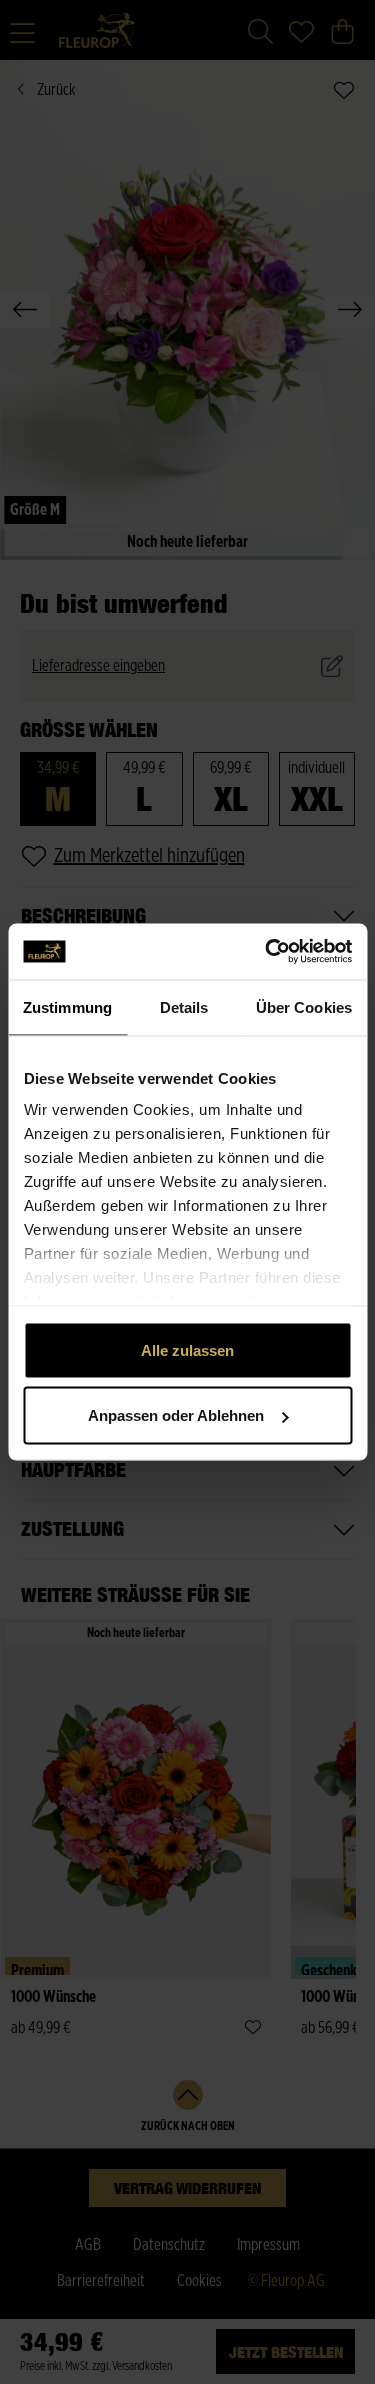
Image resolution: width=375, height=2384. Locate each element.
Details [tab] (184, 1006)
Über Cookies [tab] (304, 1006)
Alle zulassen (187, 1349)
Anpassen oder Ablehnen (176, 1415)
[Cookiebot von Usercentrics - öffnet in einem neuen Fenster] (267, 952)
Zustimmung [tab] (67, 1006)
